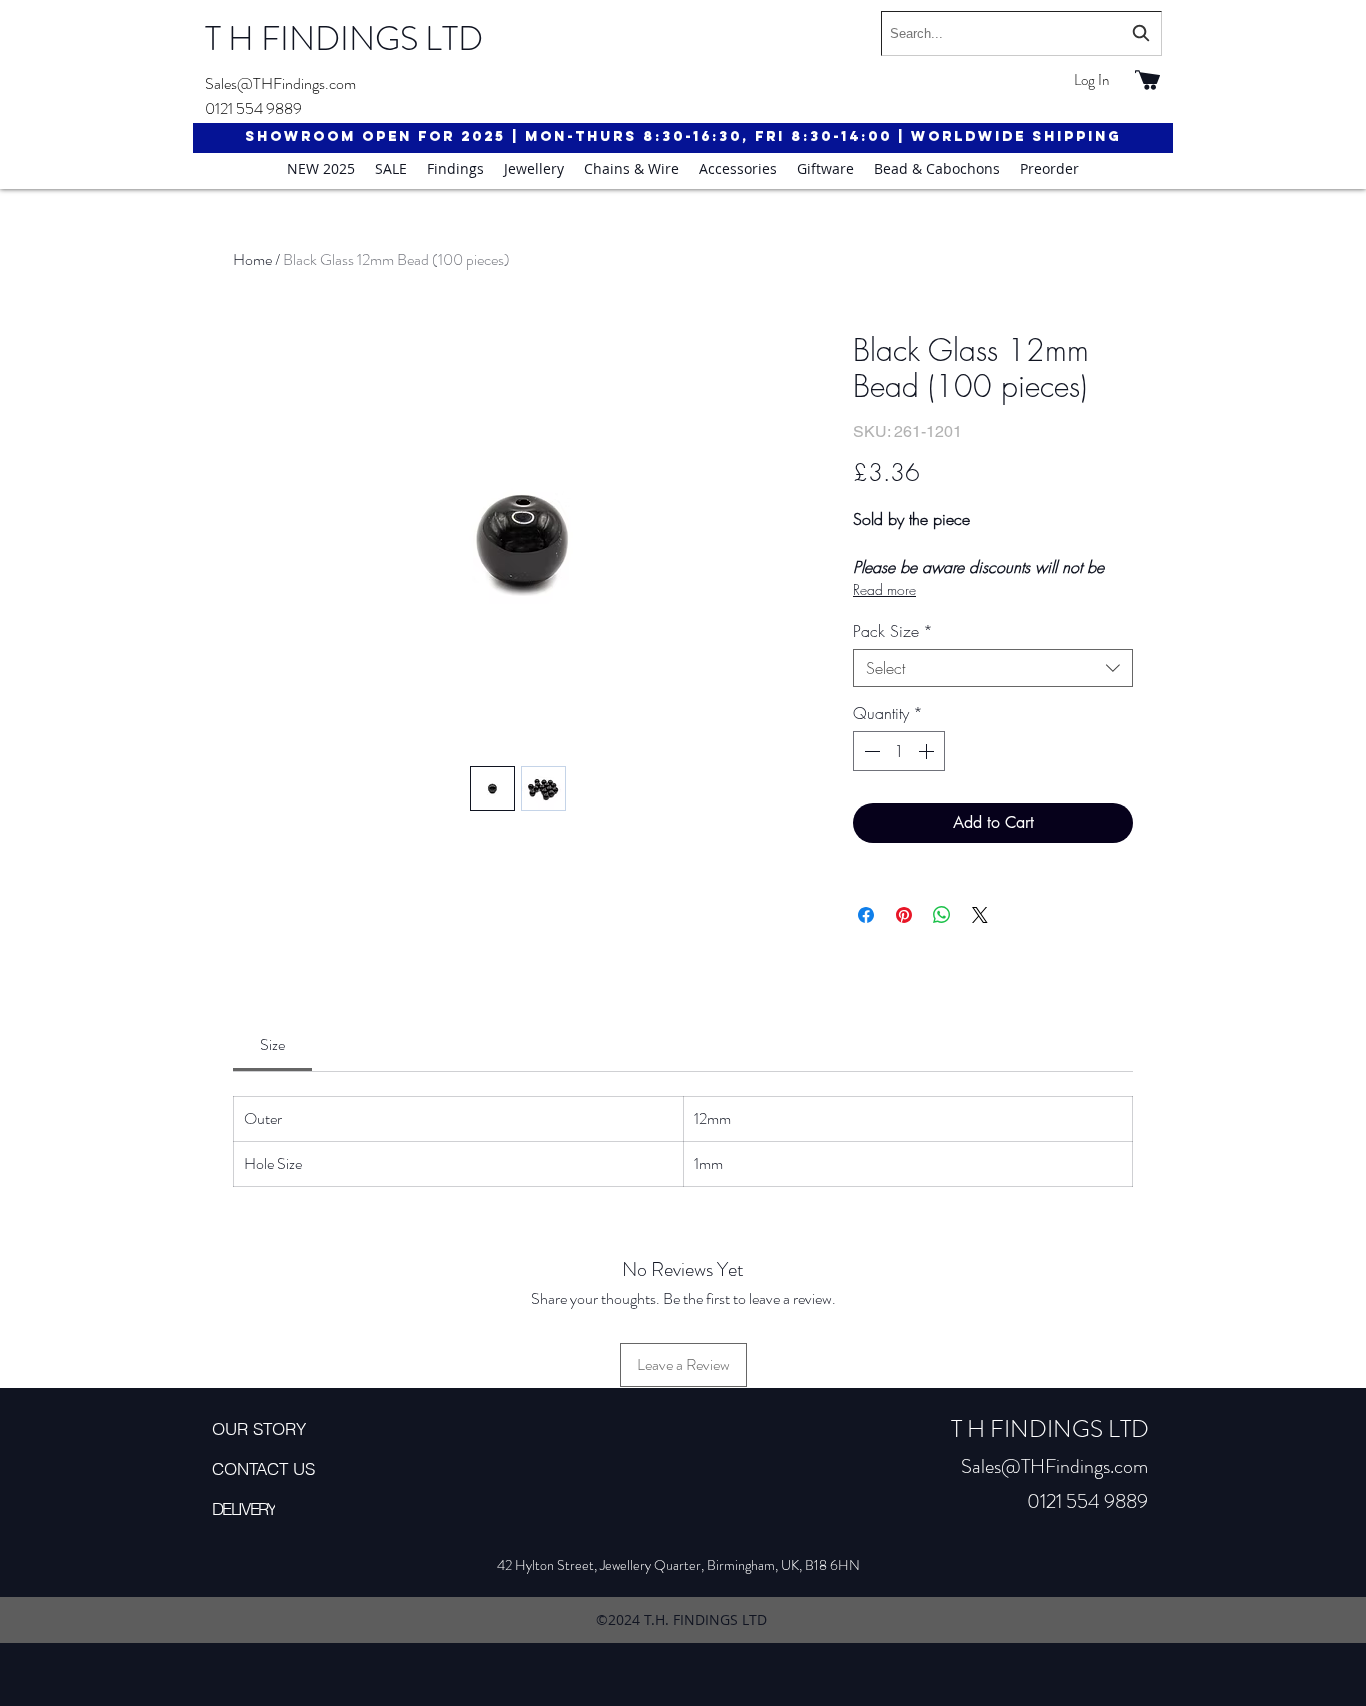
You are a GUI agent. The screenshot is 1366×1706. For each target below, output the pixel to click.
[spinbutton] (899, 751)
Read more (884, 589)
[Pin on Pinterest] (904, 915)
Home (252, 259)
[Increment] (928, 751)
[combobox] (1021, 33)
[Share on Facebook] (866, 915)
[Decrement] (870, 751)
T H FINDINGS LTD (344, 38)
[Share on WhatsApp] (942, 915)
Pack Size (893, 631)
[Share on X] (980, 915)
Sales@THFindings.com (280, 83)
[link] (272, 1044)
